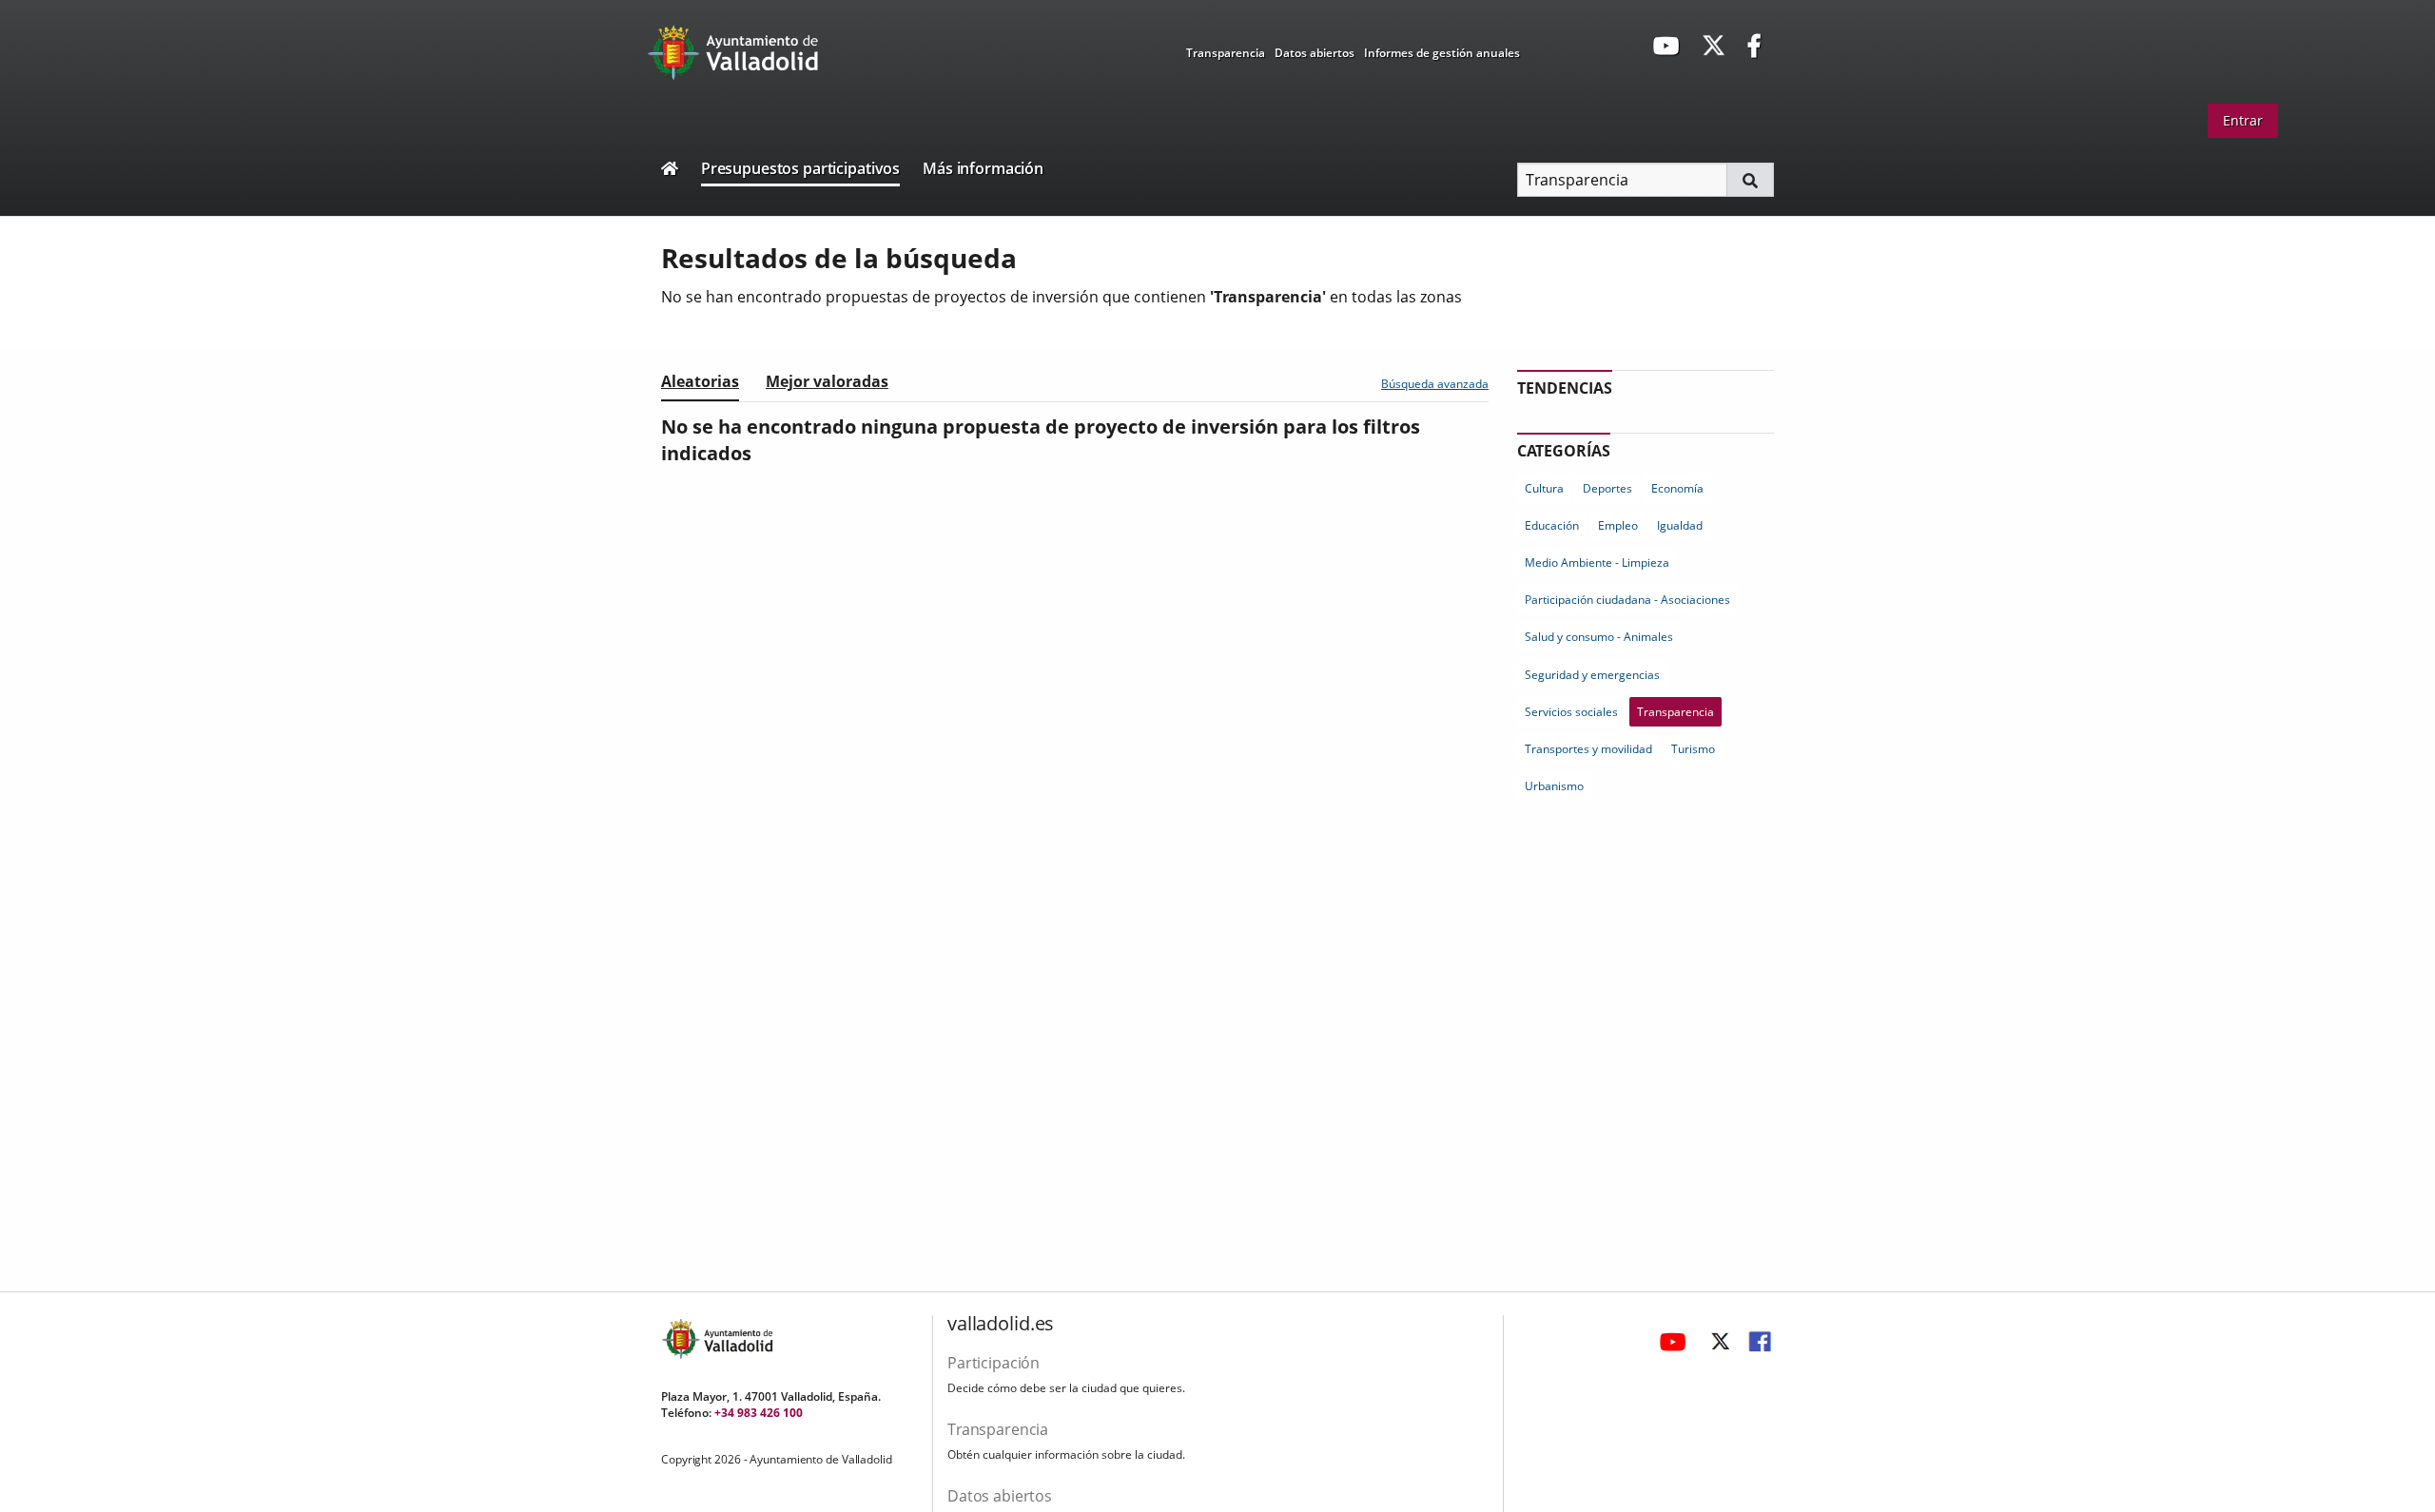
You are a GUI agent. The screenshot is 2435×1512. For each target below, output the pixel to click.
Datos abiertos (1315, 53)
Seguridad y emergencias (1592, 675)
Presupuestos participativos (800, 168)
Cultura (1544, 488)
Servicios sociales (1571, 712)
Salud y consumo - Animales (1599, 637)
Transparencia (1226, 53)
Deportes (1607, 488)
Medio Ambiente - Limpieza (1597, 562)
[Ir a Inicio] (670, 171)
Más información (983, 168)
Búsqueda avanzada (1435, 384)
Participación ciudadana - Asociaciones (1627, 600)
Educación (1552, 525)
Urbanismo (1554, 786)
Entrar (2243, 120)
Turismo (1693, 749)
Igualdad (1680, 525)
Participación (993, 1363)
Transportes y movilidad (1588, 749)
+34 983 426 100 (759, 1413)
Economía (1677, 488)
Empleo (1618, 525)
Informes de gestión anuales (1442, 53)
